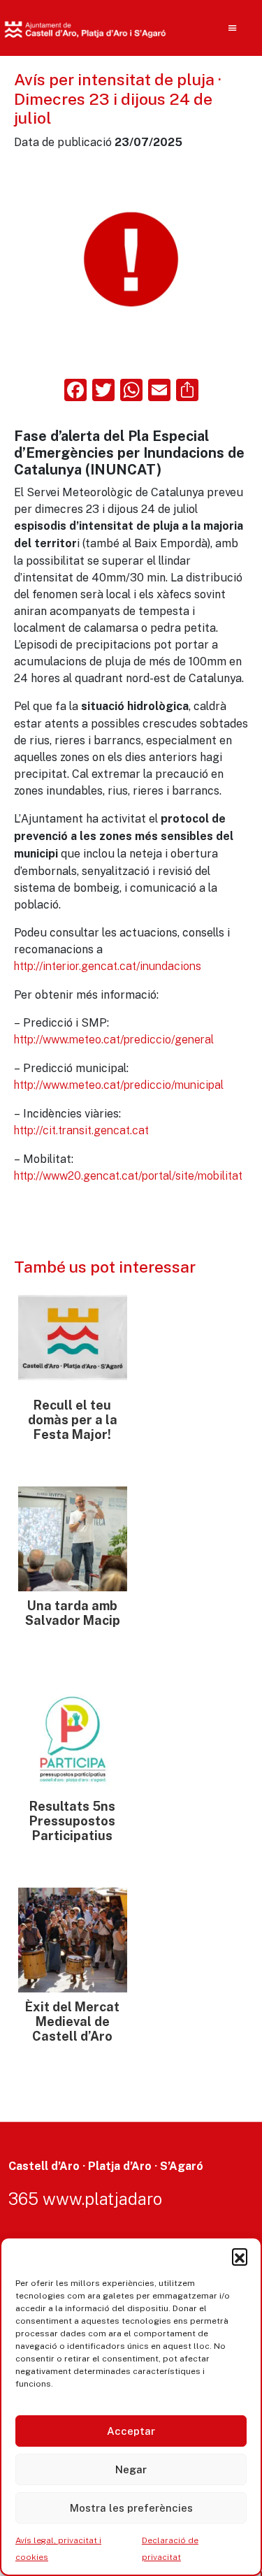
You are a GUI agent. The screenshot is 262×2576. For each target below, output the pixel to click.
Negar (131, 2469)
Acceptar (131, 2431)
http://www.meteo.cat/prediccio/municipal (119, 1085)
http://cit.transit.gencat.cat (81, 1130)
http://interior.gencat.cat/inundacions (108, 966)
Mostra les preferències (131, 2508)
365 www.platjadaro (85, 2199)
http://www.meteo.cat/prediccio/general (114, 1040)
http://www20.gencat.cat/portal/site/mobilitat (128, 1176)
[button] (240, 2256)
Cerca (208, 119)
